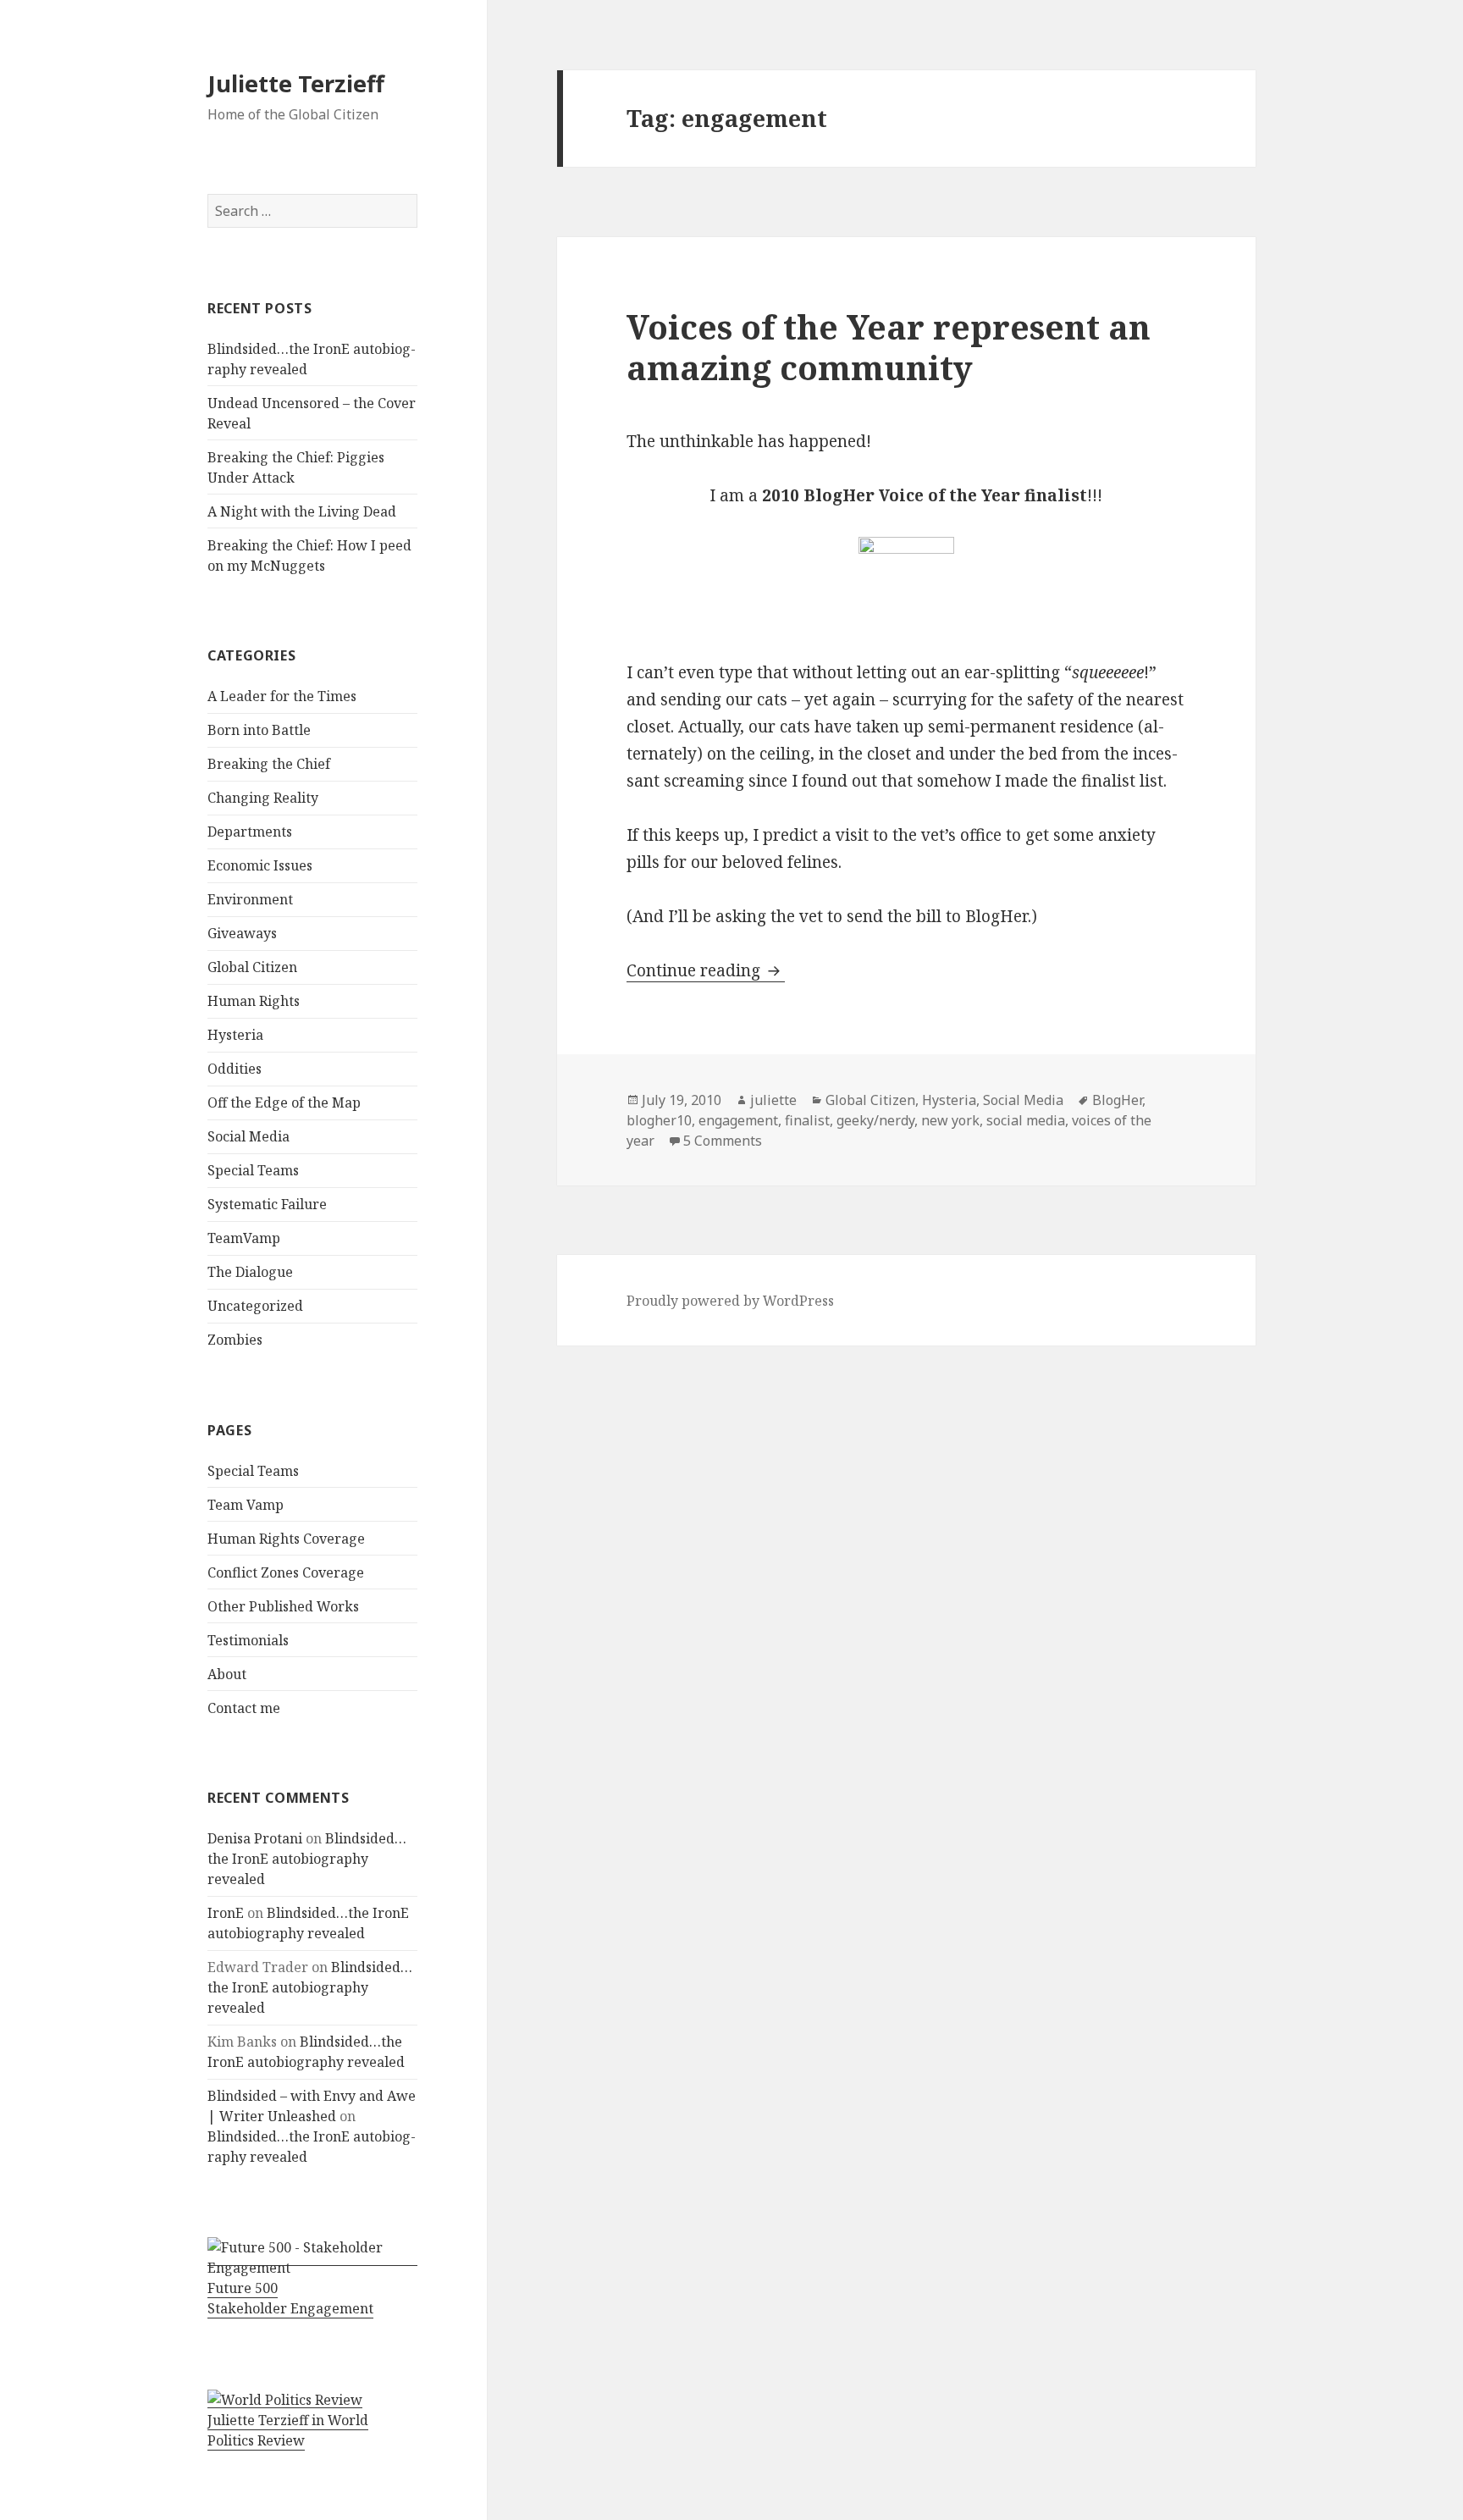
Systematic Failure (267, 1204)
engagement (738, 1120)
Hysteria (235, 1035)
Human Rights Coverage (286, 1539)
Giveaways (242, 933)
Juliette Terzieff (296, 83)
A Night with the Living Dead (302, 511)
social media (1026, 1120)
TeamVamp (244, 1238)
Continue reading (706, 970)
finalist (807, 1120)
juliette (773, 1100)
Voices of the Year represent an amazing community (889, 347)
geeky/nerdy (875, 1120)
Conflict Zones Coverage (286, 1572)
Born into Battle (259, 730)
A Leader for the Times (282, 696)
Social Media (248, 1136)
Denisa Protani (255, 1838)
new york (950, 1120)
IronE (226, 1913)
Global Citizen (252, 967)
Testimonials (248, 1640)
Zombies (235, 1340)
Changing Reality (263, 798)
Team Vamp (246, 1505)
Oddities (235, 1069)
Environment (250, 899)
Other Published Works (283, 1606)
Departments (250, 832)
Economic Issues (260, 865)
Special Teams (253, 1170)
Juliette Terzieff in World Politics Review (288, 2430)
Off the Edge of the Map (284, 1102)
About (227, 1674)
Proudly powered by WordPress (730, 1301)
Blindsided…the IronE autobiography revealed (307, 1859)
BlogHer (1117, 1100)
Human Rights (254, 1001)
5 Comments (723, 1141)
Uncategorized (255, 1306)
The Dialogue (250, 1272)
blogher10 (659, 1120)
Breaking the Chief (269, 764)
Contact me (244, 1708)
